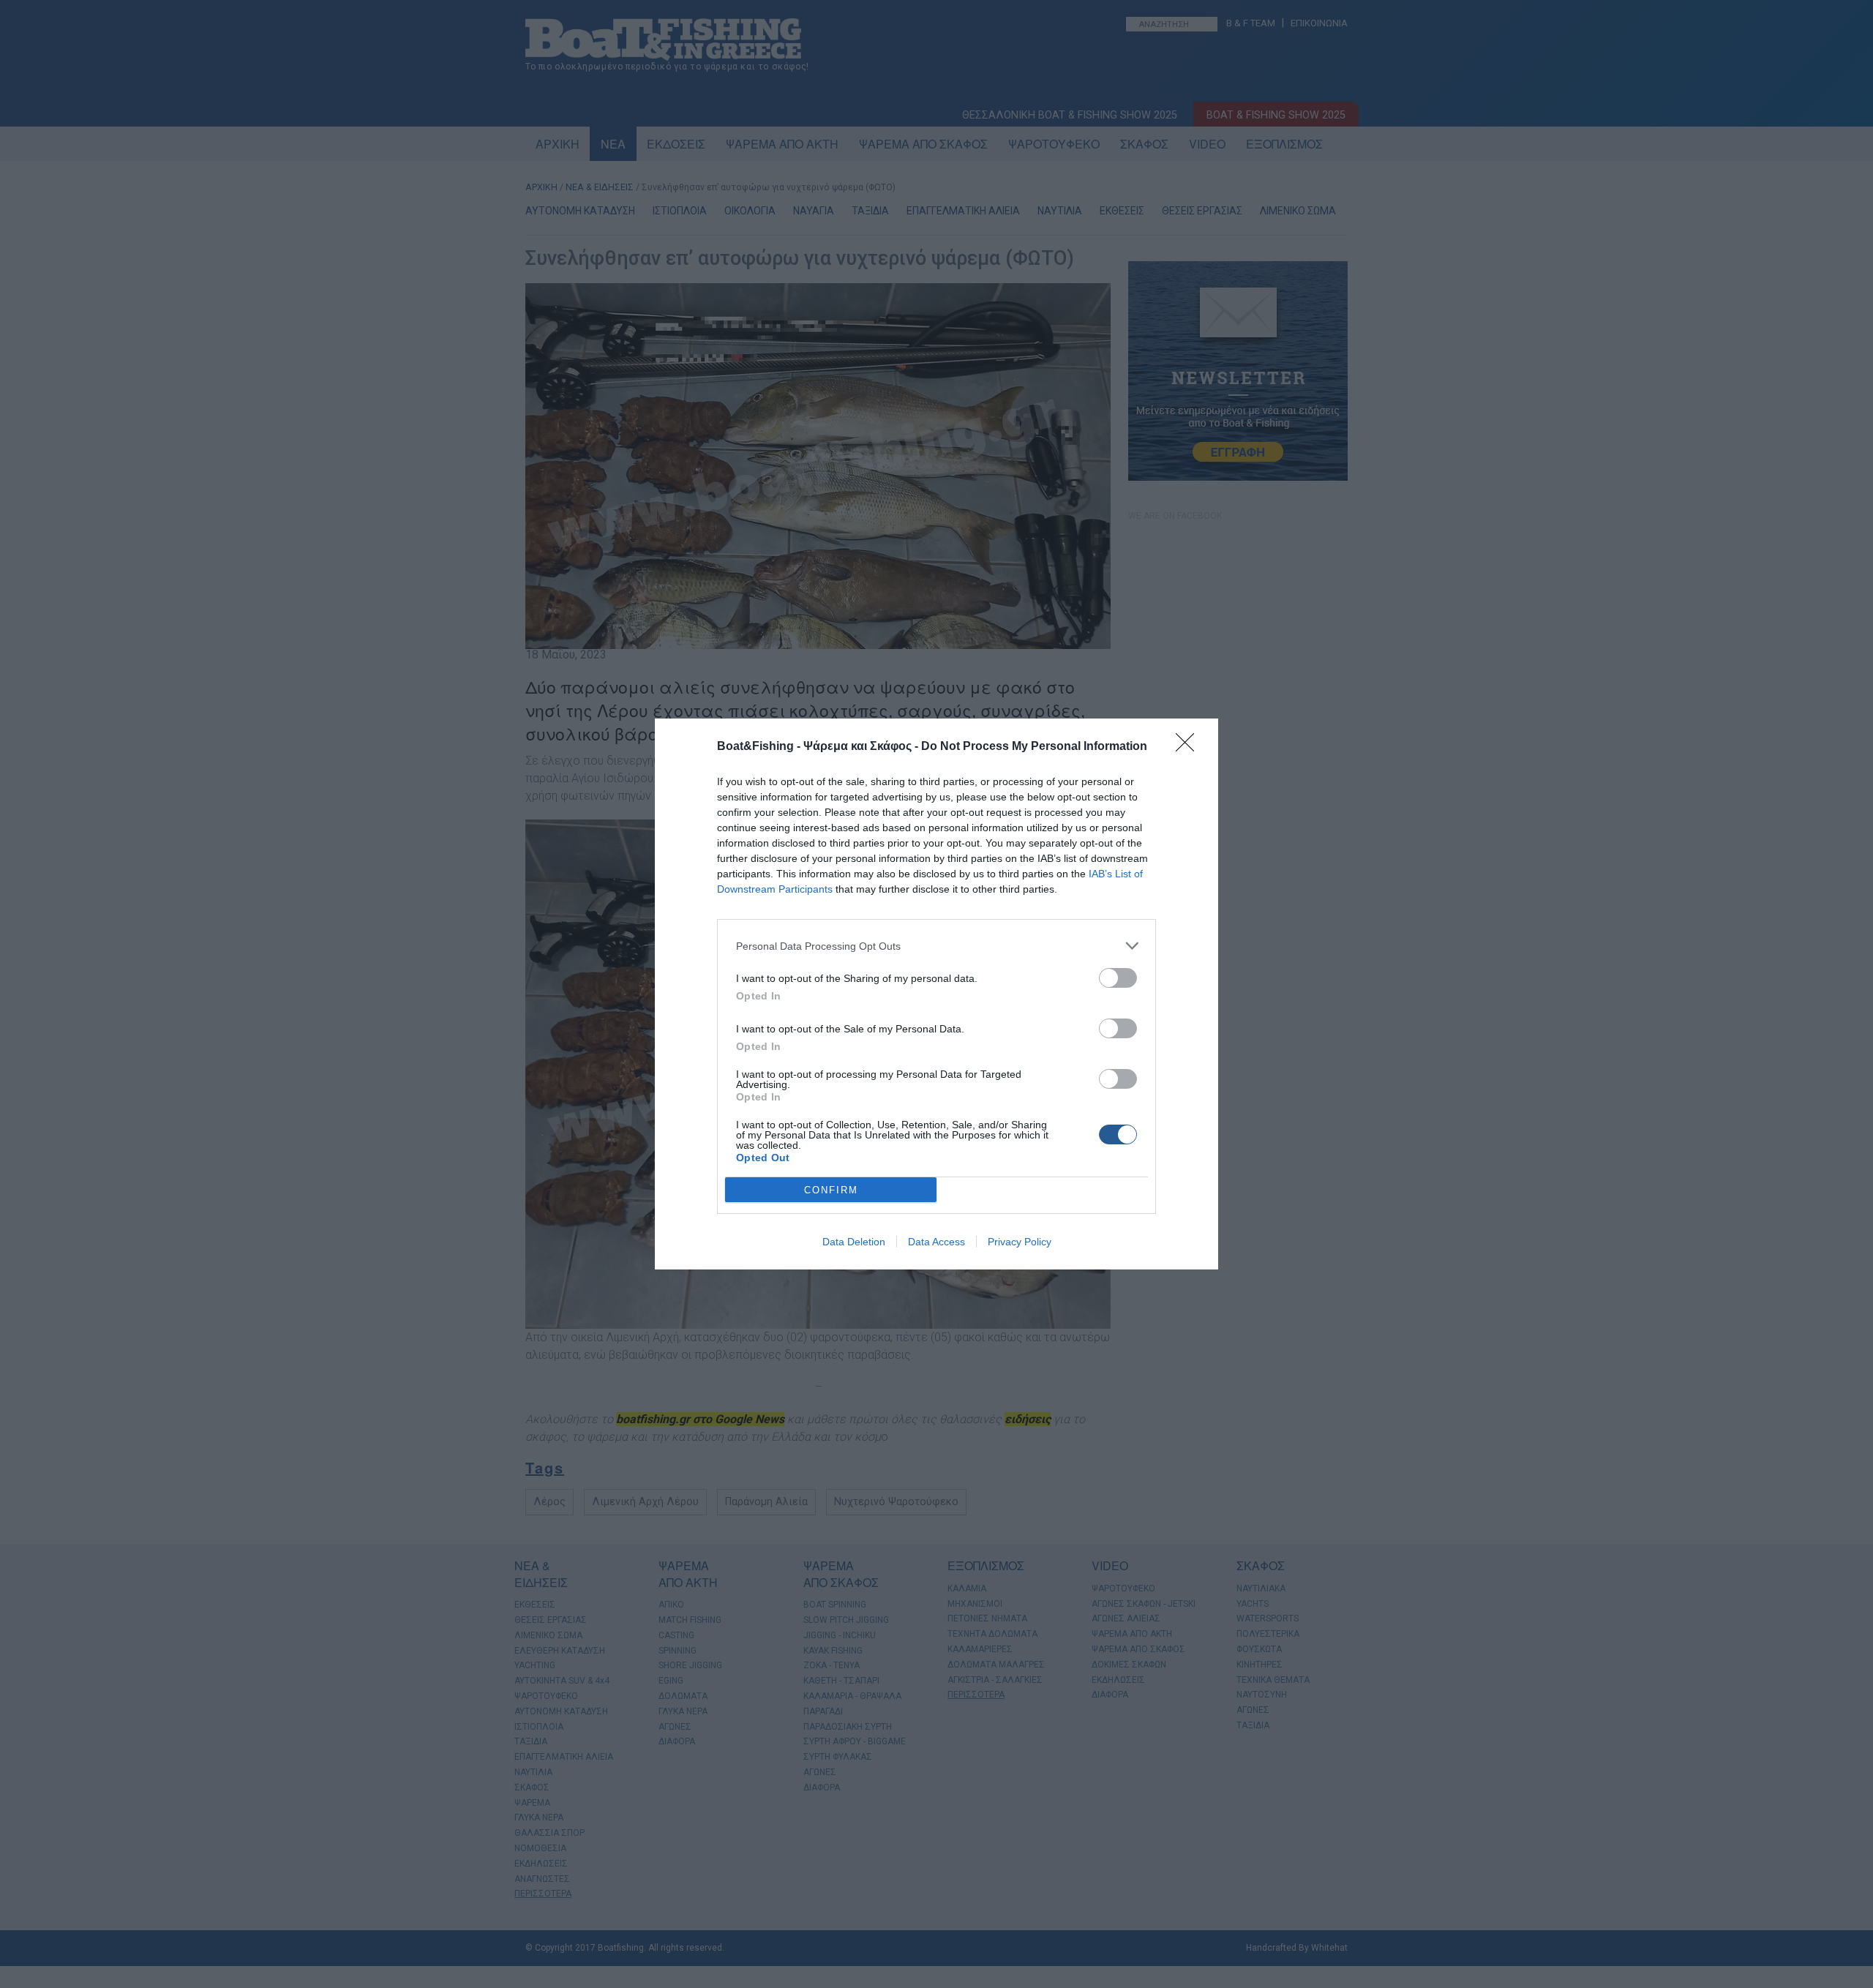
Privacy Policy (1020, 1242)
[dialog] (936, 994)
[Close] (1190, 747)
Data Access (936, 1242)
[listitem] (936, 946)
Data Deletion (854, 1242)
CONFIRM (831, 1190)
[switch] (1118, 978)
